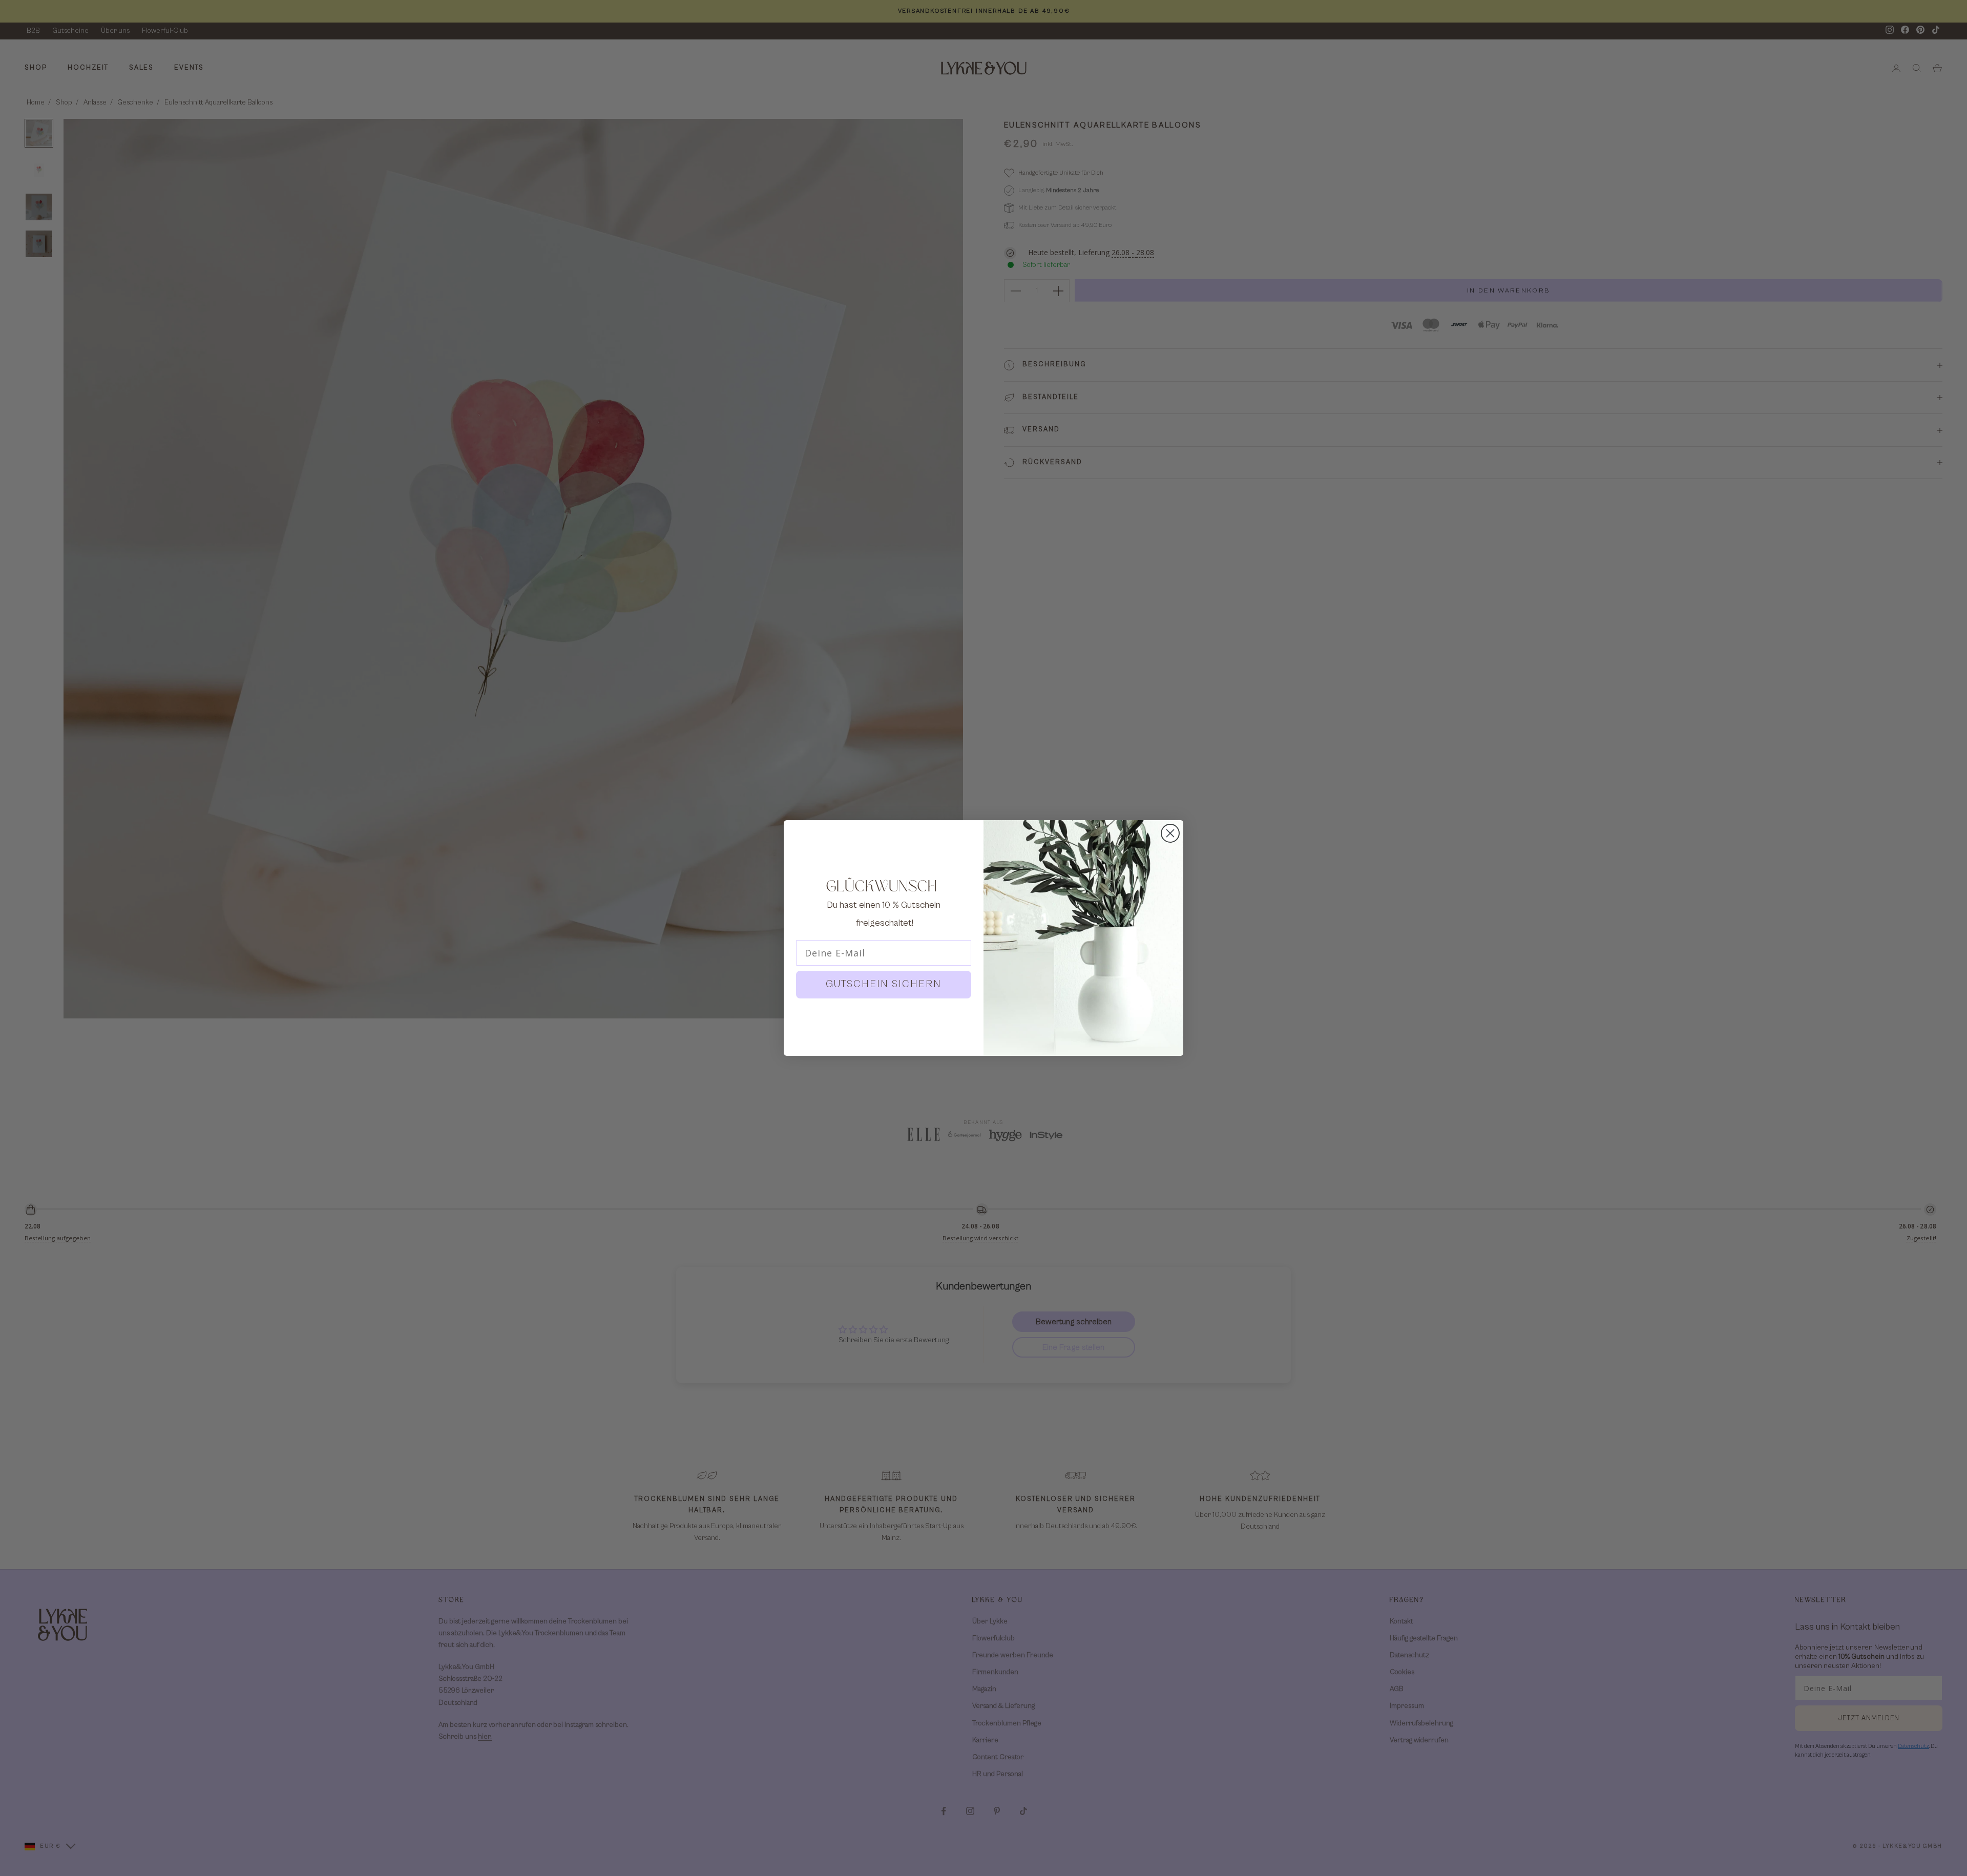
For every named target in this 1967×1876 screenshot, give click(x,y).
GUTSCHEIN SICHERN (884, 984)
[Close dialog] (1170, 833)
